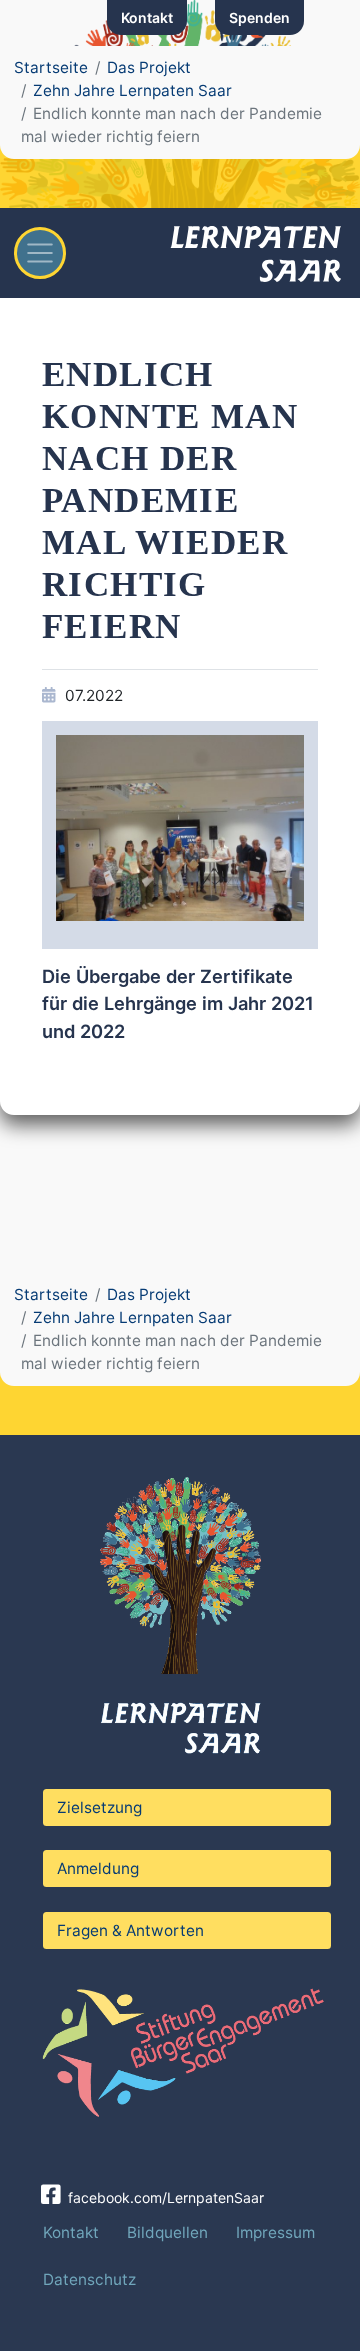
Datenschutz (89, 2279)
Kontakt (147, 17)
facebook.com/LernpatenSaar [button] (164, 2196)
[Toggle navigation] (40, 253)
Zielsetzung (99, 1807)
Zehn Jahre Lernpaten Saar (132, 90)
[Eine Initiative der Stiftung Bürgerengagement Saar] (180, 2046)
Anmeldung (98, 1868)
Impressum (275, 2232)
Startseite (51, 67)
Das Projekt (149, 67)
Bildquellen (167, 2232)
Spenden (259, 17)
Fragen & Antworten (130, 1930)
